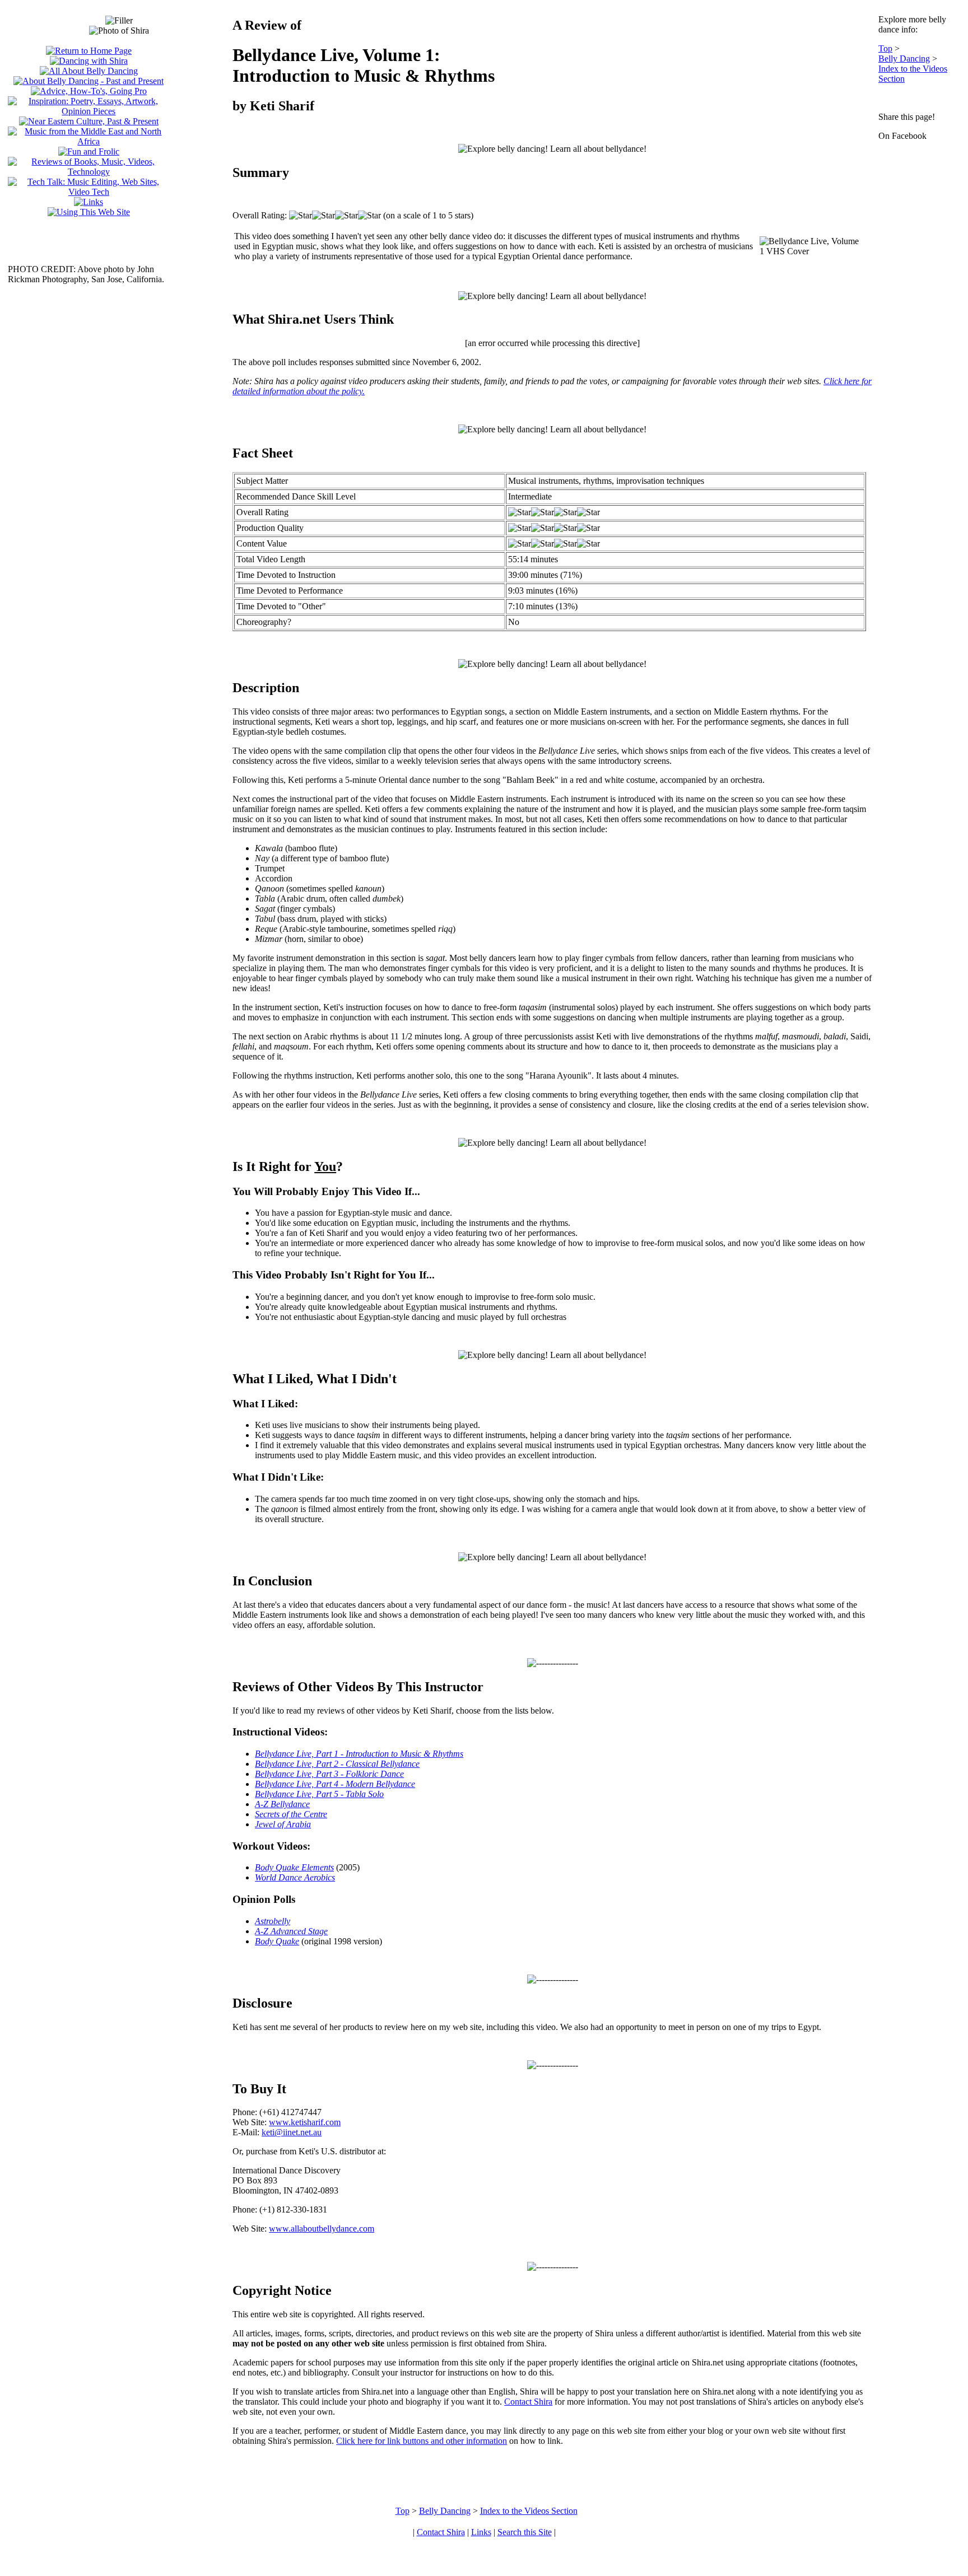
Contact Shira (528, 2402)
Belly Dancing (904, 59)
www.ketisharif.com (305, 2122)
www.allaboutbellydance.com (322, 2229)
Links (481, 2532)
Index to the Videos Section (529, 2511)
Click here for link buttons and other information (422, 2441)
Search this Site (525, 2532)
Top (885, 48)
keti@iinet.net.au (292, 2132)
